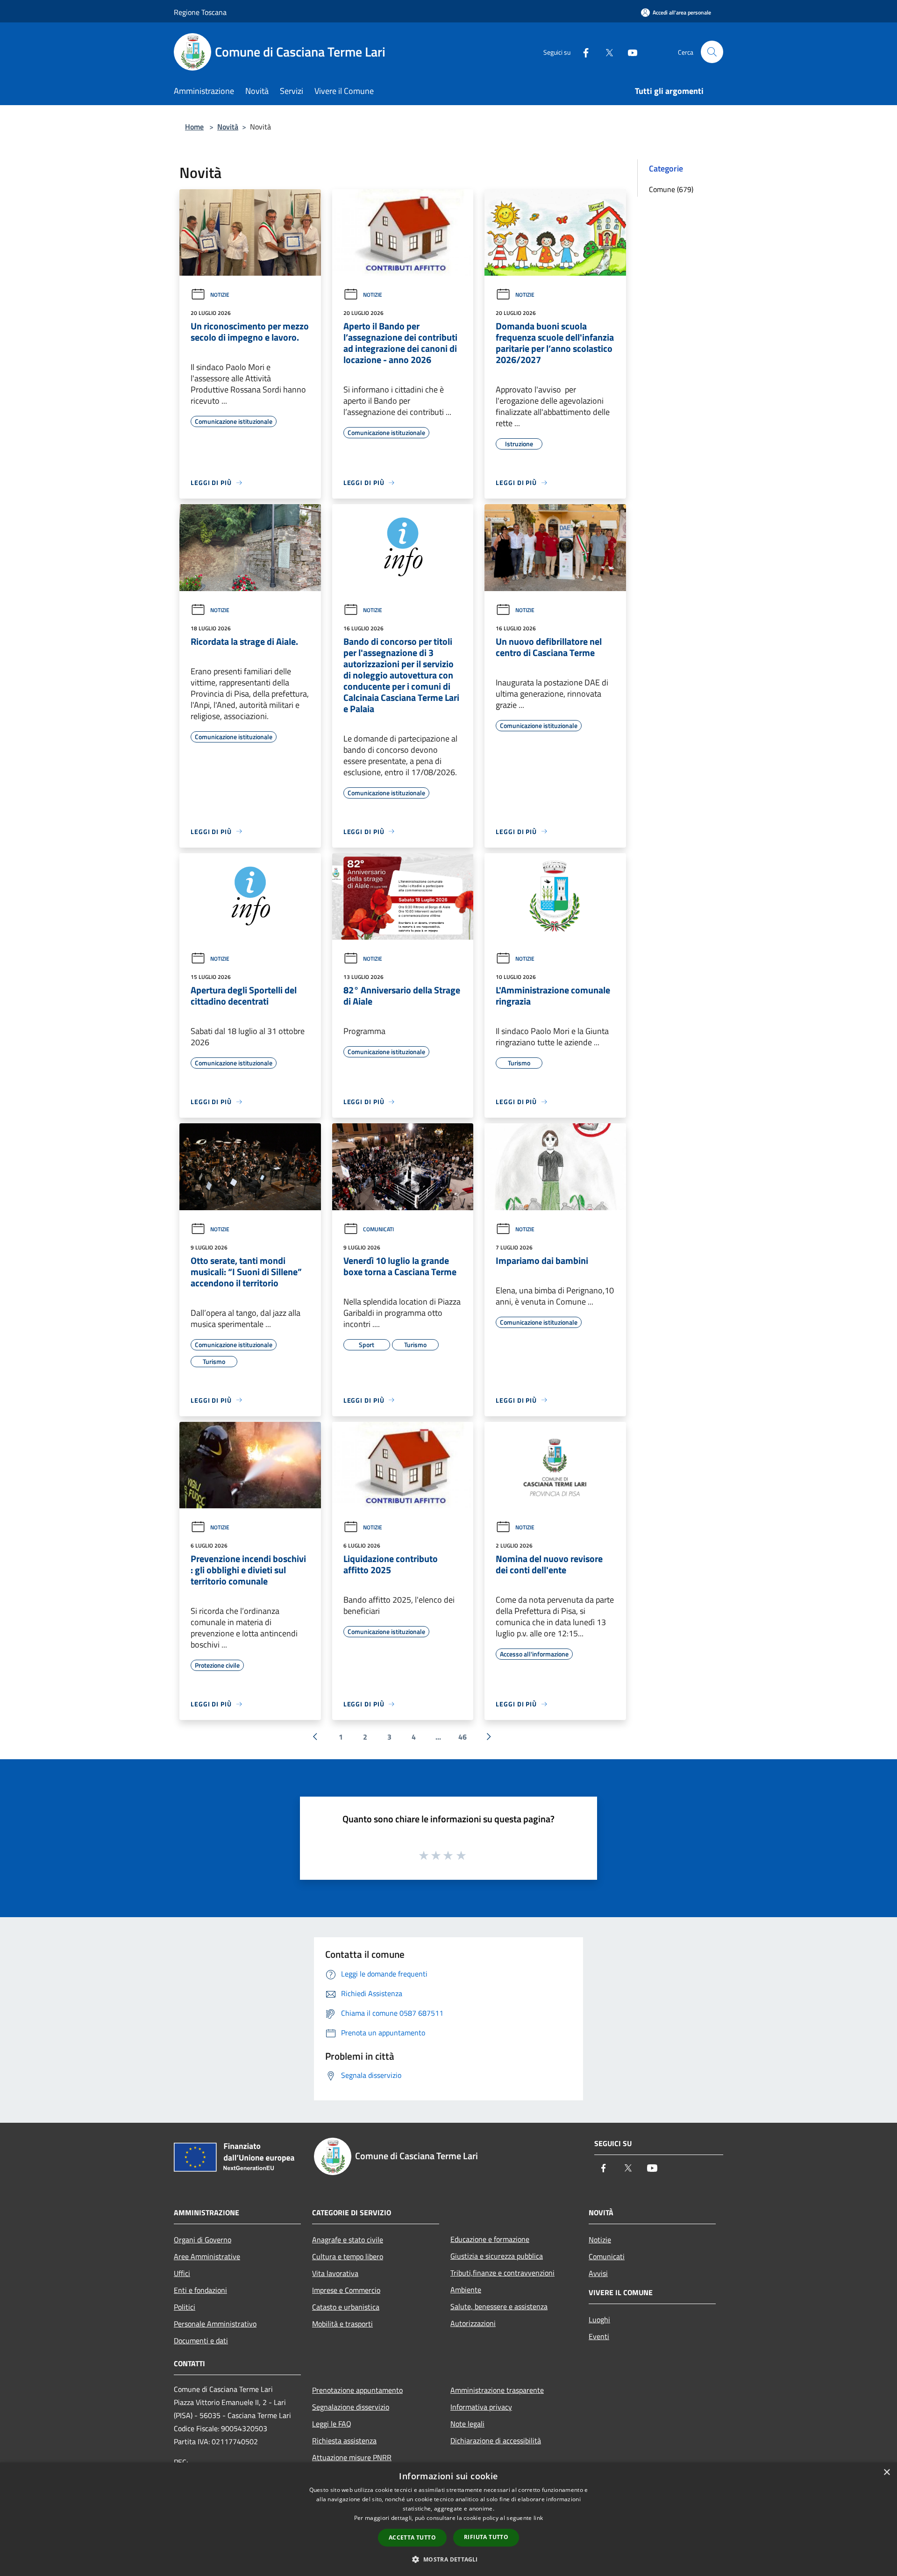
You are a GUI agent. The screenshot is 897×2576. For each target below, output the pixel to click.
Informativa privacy (481, 2407)
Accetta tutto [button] (412, 2537)
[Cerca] (712, 52)
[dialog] (448, 2519)
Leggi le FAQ (332, 2424)
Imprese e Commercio (346, 2290)
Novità (228, 127)
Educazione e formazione (490, 2239)
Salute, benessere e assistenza (499, 2306)
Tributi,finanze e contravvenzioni (502, 2273)
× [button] (886, 2473)
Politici (185, 2307)
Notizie (220, 295)
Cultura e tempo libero (348, 2256)
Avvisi (598, 2273)
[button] (448, 2559)
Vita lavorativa (335, 2273)
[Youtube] (629, 52)
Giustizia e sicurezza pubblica (497, 2256)
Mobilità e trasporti (342, 2324)
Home (194, 127)
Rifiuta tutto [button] (486, 2537)
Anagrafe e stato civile (348, 2240)
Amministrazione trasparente (497, 2390)
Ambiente (466, 2290)
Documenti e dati (201, 2341)
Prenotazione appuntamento (357, 2390)
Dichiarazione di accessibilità (496, 2440)
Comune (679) (671, 189)
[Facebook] (582, 52)
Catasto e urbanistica (346, 2307)
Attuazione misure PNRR (352, 2457)
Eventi (599, 2336)
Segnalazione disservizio (351, 2407)
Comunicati (378, 1229)
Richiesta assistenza (344, 2440)
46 (463, 1737)
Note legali (467, 2424)
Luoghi (599, 2319)
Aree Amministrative (207, 2256)
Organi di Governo (203, 2240)
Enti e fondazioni (200, 2290)
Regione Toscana (200, 12)
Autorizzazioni (473, 2323)
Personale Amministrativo (215, 2324)
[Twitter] (605, 52)
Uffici (182, 2273)
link (538, 2518)
